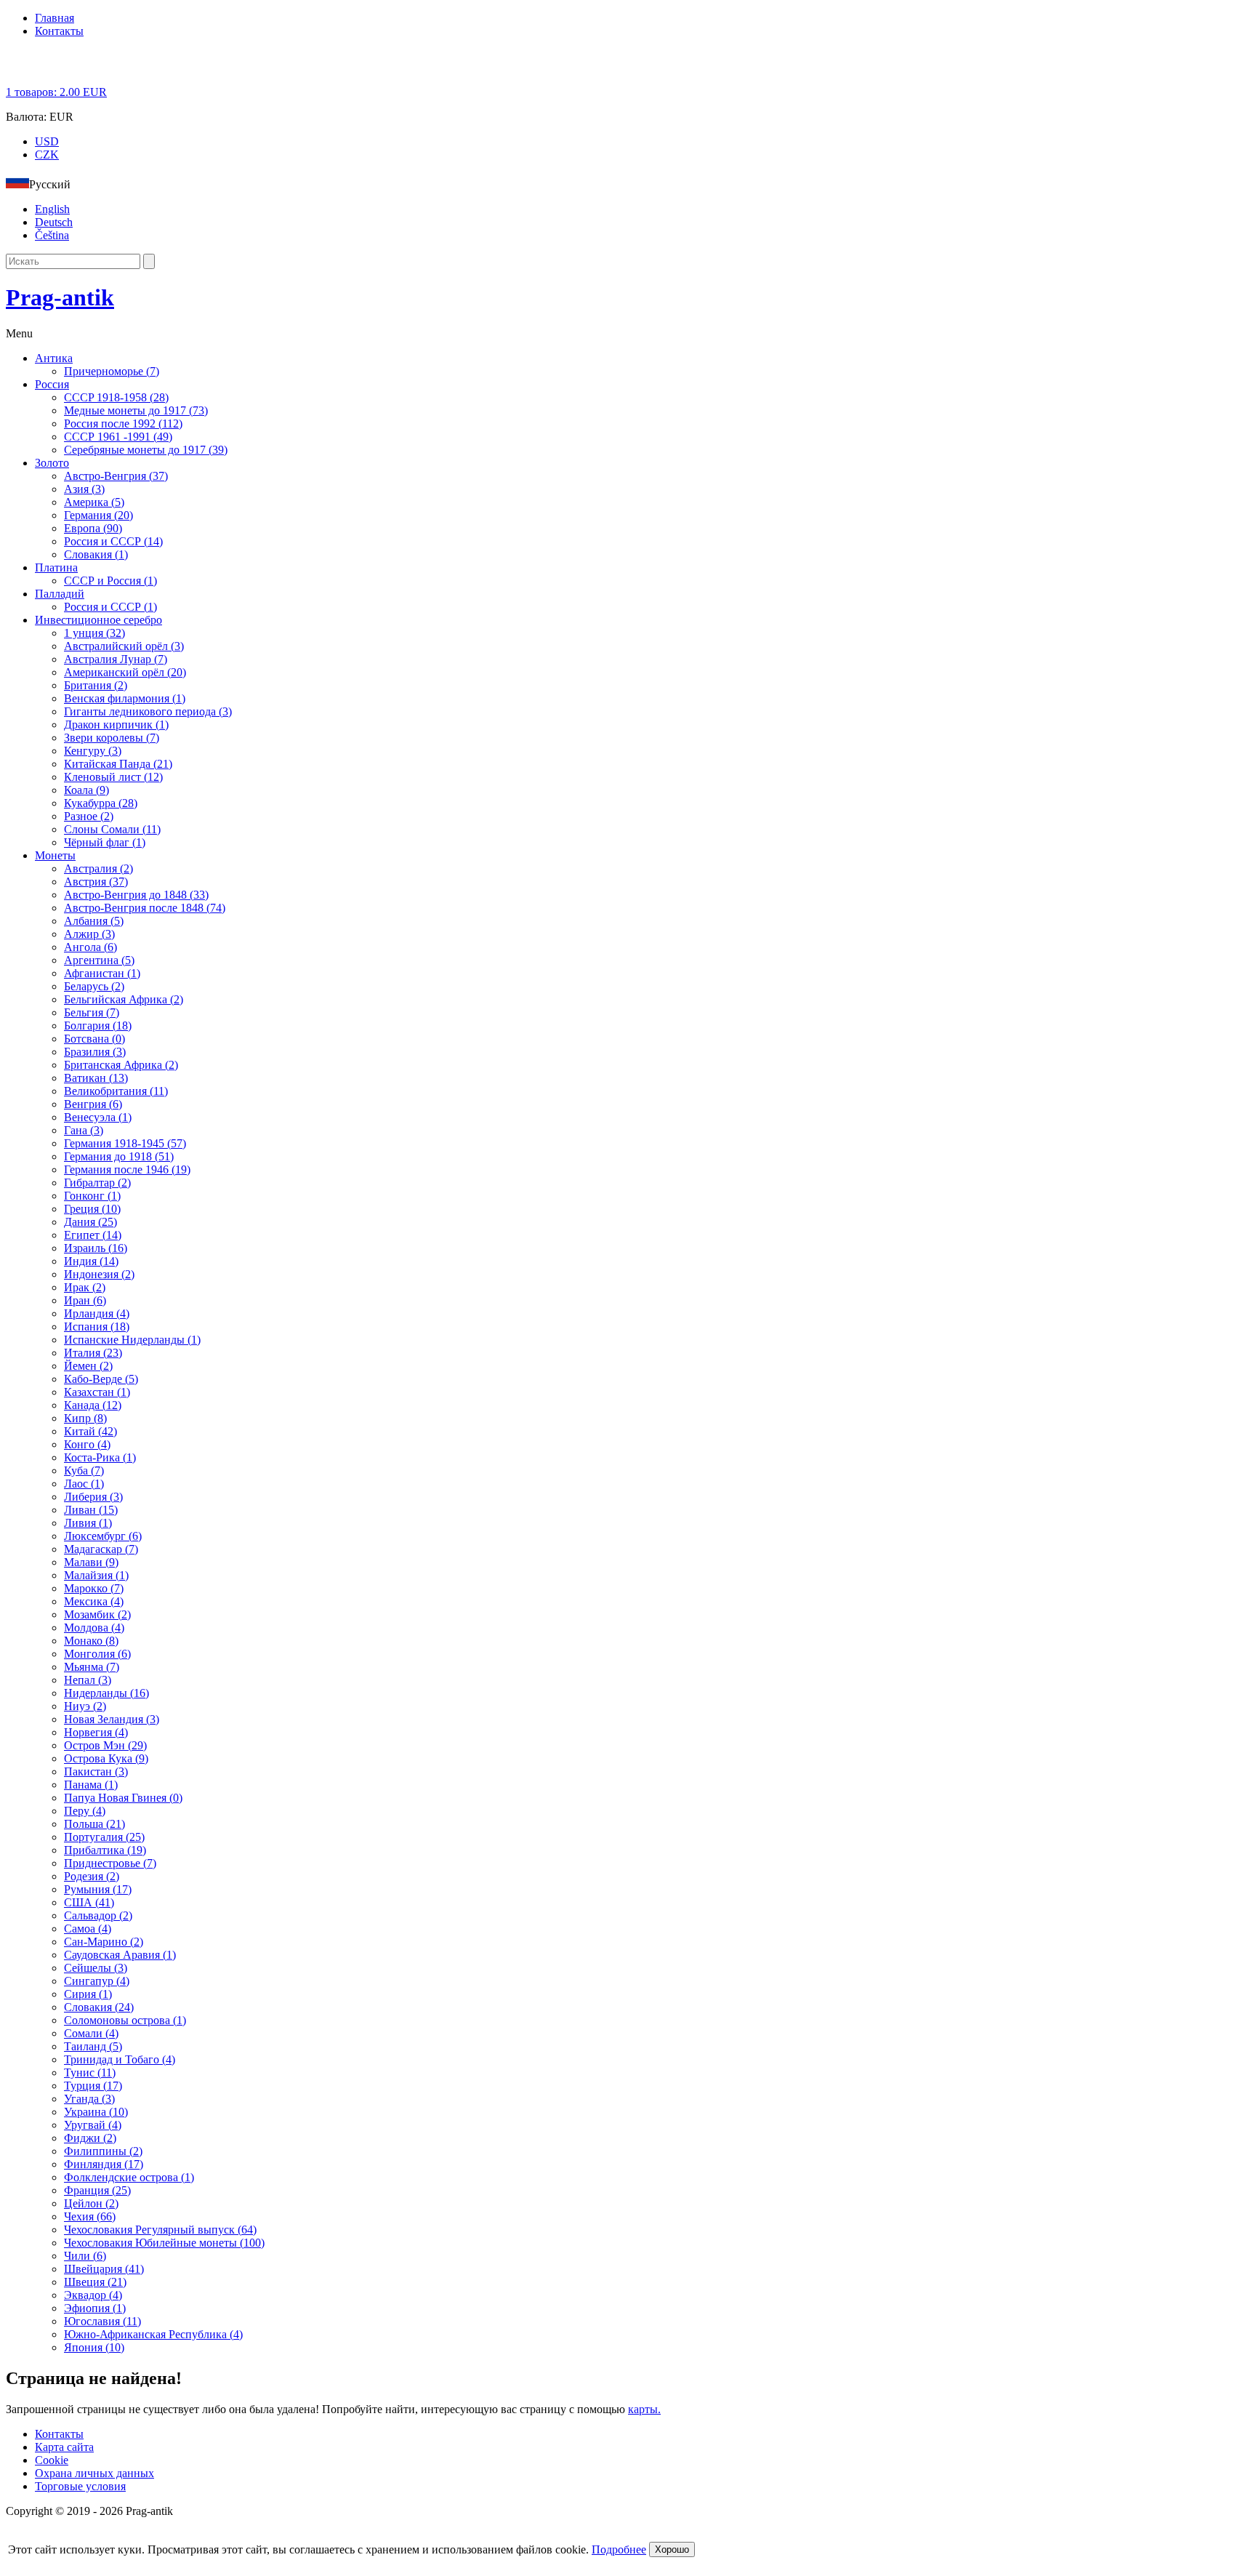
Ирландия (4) (97, 1313)
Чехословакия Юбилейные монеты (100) (164, 2243)
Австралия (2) (98, 868)
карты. (644, 2409)
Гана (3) (84, 1130)
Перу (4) (85, 1811)
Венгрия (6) (93, 1104)
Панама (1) (91, 1785)
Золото (52, 463)
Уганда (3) (89, 2099)
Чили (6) (85, 2256)
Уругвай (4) (93, 2125)
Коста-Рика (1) (100, 1457)
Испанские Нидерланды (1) (132, 1340)
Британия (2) (96, 685)
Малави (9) (91, 1562)
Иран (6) (85, 1300)
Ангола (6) (90, 947)
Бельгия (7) (92, 1012)
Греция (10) (92, 1209)
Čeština (52, 235)
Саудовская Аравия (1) (120, 1955)
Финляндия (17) (104, 2164)
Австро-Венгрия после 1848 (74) (145, 908)
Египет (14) (93, 1235)
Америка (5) (94, 502)
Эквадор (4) (93, 2295)
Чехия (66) (90, 2216)
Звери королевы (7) (112, 738)
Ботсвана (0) (94, 1039)
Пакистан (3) (96, 1771)
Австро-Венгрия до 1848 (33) (136, 895)
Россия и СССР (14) (113, 541)
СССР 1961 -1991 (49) (118, 437)
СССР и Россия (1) (110, 581)
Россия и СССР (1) (110, 607)
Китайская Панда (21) (118, 764)
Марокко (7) (94, 1588)
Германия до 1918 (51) (119, 1156)
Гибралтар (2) (97, 1183)
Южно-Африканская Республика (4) (153, 2334)
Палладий (60, 594)
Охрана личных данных (94, 2473)
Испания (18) (97, 1327)
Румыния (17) (98, 1889)
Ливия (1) (88, 1523)
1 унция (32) (94, 633)
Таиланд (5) (93, 2046)
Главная (55, 18)
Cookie (52, 2460)
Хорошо (672, 2549)
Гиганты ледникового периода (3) (148, 711)
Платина (56, 567)
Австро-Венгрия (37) (116, 476)
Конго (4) (87, 1444)
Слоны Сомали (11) (112, 829)
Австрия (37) (96, 882)
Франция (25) (97, 2190)
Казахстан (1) (97, 1392)
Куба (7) (84, 1470)
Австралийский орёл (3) (124, 646)
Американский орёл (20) (125, 672)
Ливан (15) (91, 1510)
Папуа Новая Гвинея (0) (123, 1798)
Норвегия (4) (96, 1732)
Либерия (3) (93, 1497)
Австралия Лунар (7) (116, 659)
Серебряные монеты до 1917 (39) (146, 450)
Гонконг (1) (92, 1196)
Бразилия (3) (95, 1052)
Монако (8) (91, 1641)
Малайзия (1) (96, 1575)
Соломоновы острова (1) (125, 2020)
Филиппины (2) (103, 2151)
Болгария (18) (98, 1026)
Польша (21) (94, 1824)
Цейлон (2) (91, 2203)
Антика (54, 358)
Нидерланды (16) (106, 1693)
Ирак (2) (85, 1287)
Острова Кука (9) (106, 1758)
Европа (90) (93, 528)
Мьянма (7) (92, 1667)
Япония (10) (94, 2347)
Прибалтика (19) (105, 1850)
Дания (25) (90, 1222)
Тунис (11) (90, 2073)
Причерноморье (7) (112, 371)
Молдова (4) (94, 1628)
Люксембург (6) (103, 1536)
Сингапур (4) (97, 1981)
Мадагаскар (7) (101, 1549)
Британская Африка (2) (121, 1065)
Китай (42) (90, 1431)
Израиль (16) (96, 1248)
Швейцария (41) (104, 2269)
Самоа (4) (88, 1929)
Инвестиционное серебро (98, 620)
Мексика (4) (94, 1601)
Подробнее (619, 2549)
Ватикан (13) (96, 1078)
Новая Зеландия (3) (112, 1719)
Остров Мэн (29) (105, 1745)
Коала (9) (86, 790)
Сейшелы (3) (96, 1968)
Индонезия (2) (99, 1274)
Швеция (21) (95, 2282)
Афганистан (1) (102, 973)
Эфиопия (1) (95, 2308)
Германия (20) (98, 515)
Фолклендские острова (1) (129, 2177)
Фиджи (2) (90, 2138)
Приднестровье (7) (110, 1863)
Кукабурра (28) (101, 803)
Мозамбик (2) (97, 1614)
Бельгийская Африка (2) (124, 999)
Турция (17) (93, 2086)
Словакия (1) (96, 554)
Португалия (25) (104, 1837)
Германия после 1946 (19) (127, 1169)
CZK (47, 155)
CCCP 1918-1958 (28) (116, 397)
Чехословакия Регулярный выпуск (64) (160, 2230)
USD (47, 141)
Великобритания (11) (116, 1091)
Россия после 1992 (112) (123, 424)
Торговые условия (80, 2486)
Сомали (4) (91, 2033)
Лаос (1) (84, 1484)
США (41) (89, 1902)
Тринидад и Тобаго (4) (120, 2059)
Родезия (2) (92, 1876)
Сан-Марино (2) (104, 1942)
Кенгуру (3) (93, 751)
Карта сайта (64, 2447)
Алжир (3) (89, 934)
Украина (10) (96, 2112)
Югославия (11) (102, 2321)
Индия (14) (91, 1261)
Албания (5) (94, 921)
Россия (52, 384)
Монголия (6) (97, 1654)
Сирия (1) (88, 1994)
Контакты (59, 31)
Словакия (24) (99, 2007)
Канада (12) (93, 1405)
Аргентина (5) (99, 960)
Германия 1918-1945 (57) (125, 1143)
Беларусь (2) (94, 986)
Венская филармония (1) (125, 698)
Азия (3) (84, 489)
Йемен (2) (88, 1366)
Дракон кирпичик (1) (116, 725)
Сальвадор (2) (98, 1915)
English (52, 209)
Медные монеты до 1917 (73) (136, 410)
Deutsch (54, 222)
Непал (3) (88, 1680)
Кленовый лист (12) (113, 777)
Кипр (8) (85, 1418)
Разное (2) (89, 816)
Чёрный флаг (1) (105, 842)
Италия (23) (93, 1353)
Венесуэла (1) (98, 1117)
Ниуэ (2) (85, 1706)
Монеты (55, 855)
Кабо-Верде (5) (101, 1379)
